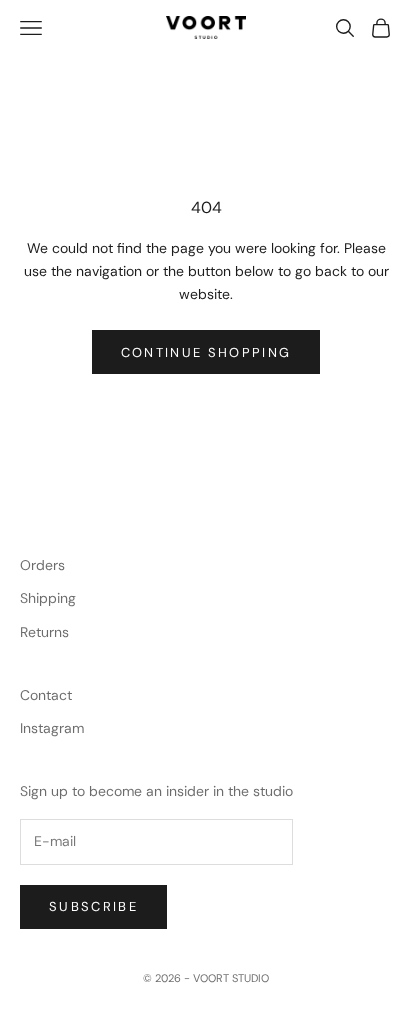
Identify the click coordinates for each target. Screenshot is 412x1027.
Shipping (48, 598)
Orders (42, 565)
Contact (46, 695)
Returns (44, 632)
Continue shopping (206, 352)
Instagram (52, 728)
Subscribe (93, 906)
